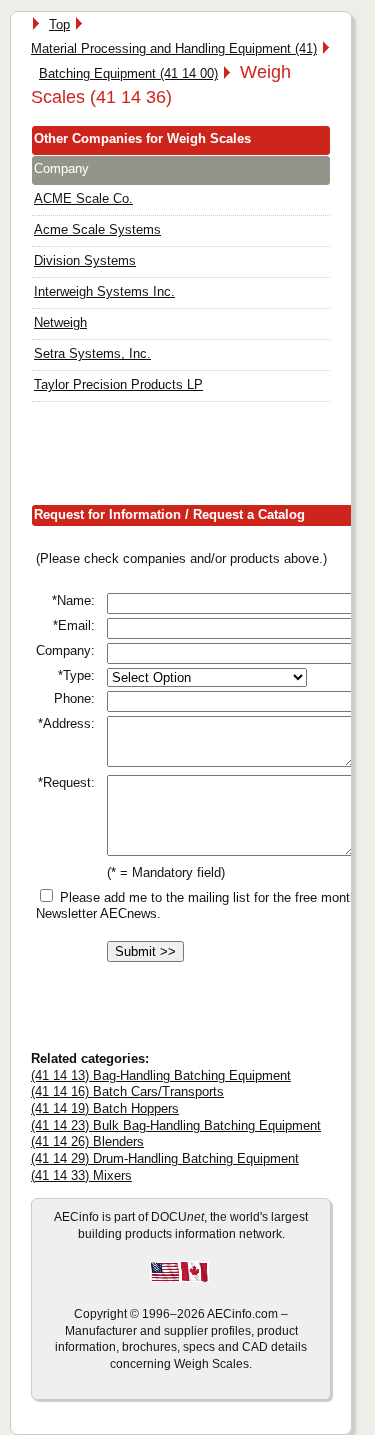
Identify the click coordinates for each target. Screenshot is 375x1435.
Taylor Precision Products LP (118, 384)
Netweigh (60, 322)
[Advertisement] (203, 458)
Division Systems (85, 260)
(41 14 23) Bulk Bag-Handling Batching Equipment (176, 1125)
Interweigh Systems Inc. (104, 291)
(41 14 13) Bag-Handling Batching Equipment (161, 1075)
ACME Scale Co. (83, 198)
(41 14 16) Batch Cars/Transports (127, 1091)
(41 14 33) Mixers (81, 1175)
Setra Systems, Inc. (92, 353)
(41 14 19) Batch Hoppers (105, 1108)
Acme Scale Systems (97, 229)
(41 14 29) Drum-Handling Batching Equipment (165, 1158)
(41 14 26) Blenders (87, 1141)
